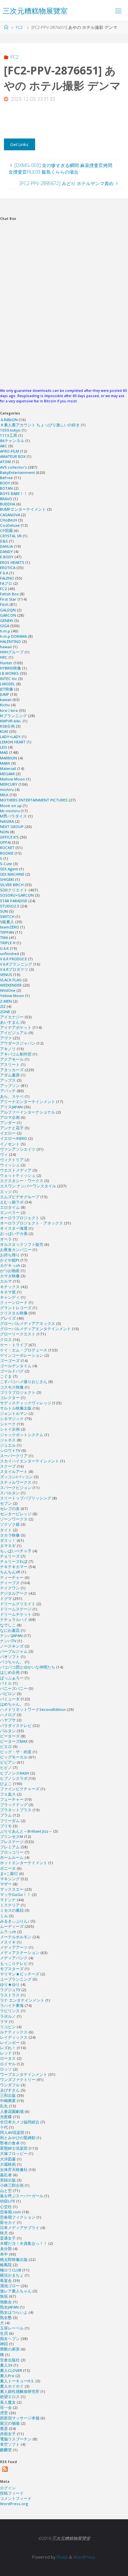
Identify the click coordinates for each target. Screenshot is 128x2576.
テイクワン (10, 1588)
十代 (4, 2127)
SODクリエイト (14, 890)
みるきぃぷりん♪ (15, 1921)
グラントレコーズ (16, 1308)
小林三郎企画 (12, 2185)
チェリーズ (10, 1556)
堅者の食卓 (10, 2143)
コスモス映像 (12, 1387)
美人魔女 (8, 2402)
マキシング (10, 1879)
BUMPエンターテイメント (23, 509)
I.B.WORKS (9, 673)
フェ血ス (8, 1794)
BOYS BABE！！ (14, 493)
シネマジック (12, 1419)
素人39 (6, 2365)
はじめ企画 (10, 1672)
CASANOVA (10, 515)
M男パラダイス (13, 816)
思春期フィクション (18, 2217)
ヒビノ (6, 1767)
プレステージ (12, 1842)
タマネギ (8, 1546)
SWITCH (7, 916)
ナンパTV (8, 1641)
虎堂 (4, 2413)
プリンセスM (11, 1836)
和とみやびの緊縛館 (18, 2138)
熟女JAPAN (9, 2307)
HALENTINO (11, 641)
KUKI (4, 731)
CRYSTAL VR (11, 536)
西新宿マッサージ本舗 (20, 2418)
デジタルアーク (14, 1593)
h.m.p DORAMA (13, 636)
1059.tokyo (10, 430)
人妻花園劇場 (12, 2111)
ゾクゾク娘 (10, 1524)
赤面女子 (8, 2434)
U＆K (4, 948)
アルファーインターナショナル (28, 1112)
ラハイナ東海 (12, 2005)
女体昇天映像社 (14, 2170)
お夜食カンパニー (16, 1250)
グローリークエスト (18, 1334)
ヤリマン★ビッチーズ (20, 1974)
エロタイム (10, 1207)
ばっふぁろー (12, 1678)
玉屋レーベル (12, 2328)
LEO (3, 747)
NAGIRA (7, 821)
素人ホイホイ (12, 2386)
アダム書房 (10, 1075)
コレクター (10, 1398)
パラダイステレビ (16, 1725)
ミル (4, 1916)
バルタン (8, 1731)
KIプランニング (13, 716)
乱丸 (4, 2106)
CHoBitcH (9, 520)
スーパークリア (14, 1456)
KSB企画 (7, 726)
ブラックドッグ (14, 1805)
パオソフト (10, 1657)
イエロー (8, 1133)
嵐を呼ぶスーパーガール (22, 2196)
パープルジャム (14, 1651)
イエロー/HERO (13, 1138)
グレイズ (8, 1318)
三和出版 (8, 2095)
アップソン (10, 1086)
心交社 (6, 2207)
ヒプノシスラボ (14, 1778)
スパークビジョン (16, 1488)
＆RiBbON (9, 420)
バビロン (8, 1694)
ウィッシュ (10, 1165)
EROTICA (8, 568)
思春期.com (11, 2212)
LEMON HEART (13, 742)
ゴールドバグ (12, 1371)
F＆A (4, 573)
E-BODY (7, 557)
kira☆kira (9, 710)
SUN (4, 911)
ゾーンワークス (14, 1519)
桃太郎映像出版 (14, 2259)
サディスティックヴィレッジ (26, 1403)
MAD (4, 752)
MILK (4, 795)
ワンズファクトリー (18, 2080)
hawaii (6, 647)
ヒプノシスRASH (15, 1773)
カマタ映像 (10, 1276)
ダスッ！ (8, 1540)
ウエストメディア (16, 1170)
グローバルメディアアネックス (28, 1323)
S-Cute (6, 864)
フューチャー (12, 1799)
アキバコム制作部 (16, 1054)
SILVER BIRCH (12, 885)
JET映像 (7, 689)
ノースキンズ (12, 1646)
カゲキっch (10, 1265)
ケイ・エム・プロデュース (24, 1350)
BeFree (6, 478)
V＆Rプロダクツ (14, 969)
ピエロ (6, 1746)
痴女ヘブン (10, 2339)
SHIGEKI (7, 879)
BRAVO (6, 499)
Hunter (6, 663)
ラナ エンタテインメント (22, 2000)
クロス (6, 1340)
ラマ (4, 2022)
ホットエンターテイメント (24, 1863)
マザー (6, 1884)
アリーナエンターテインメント (28, 1102)
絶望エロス (10, 2397)
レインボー (10, 2043)
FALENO (7, 578)
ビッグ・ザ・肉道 (16, 1752)
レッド (6, 2053)
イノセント (10, 1144)
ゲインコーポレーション (22, 1355)
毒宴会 (6, 2280)
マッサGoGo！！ (15, 1895)
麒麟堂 (6, 2450)
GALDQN (8, 610)
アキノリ (8, 1049)
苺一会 (6, 2407)
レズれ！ (8, 2048)
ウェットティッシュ (18, 1175)
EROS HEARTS (12, 562)
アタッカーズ (12, 1070)
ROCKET (7, 848)
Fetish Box (9, 594)
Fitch (4, 604)
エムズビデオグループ (20, 1197)
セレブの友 (10, 1509)
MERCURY (9, 784)
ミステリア (10, 1905)
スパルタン (10, 1493)
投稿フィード (12, 2493)
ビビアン (8, 1762)
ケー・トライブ (14, 1345)
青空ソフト (10, 2444)
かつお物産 (10, 1271)
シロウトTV (10, 1450)
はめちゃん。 (12, 1704)
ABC (4, 446)
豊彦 (4, 2428)
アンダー (8, 1123)
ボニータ (8, 1868)
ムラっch (8, 1932)
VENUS (6, 975)
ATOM (5, 462)
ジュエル (8, 1445)
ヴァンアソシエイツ (18, 1149)
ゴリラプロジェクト (18, 1392)
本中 (4, 2254)
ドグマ (6, 1598)
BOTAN (6, 488)
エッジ (6, 1192)
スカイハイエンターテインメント (30, 1461)
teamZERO (10, 927)
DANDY (6, 552)
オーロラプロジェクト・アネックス (32, 1223)
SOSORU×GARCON (17, 895)
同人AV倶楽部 (12, 2132)
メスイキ (8, 1942)
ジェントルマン (14, 1413)
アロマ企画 (10, 1117)
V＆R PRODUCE (13, 959)
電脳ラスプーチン (16, 2439)
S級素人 (7, 922)
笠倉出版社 (10, 2360)
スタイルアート (14, 1471)
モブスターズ (12, 1969)
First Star (8, 599)
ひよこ (6, 1784)
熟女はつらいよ (14, 2312)
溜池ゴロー (10, 2286)
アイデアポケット (16, 1027)
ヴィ (4, 1154)
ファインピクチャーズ (20, 1789)
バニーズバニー (14, 1688)
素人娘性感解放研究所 (20, 2391)
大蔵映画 (8, 2164)
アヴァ (6, 1038)
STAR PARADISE (14, 901)
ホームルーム (12, 1857)
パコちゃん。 (12, 1662)
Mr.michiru (10, 811)
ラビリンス (10, 2011)
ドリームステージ (16, 1609)
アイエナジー (12, 1017)
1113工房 (9, 435)
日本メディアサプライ (20, 2228)
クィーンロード (14, 1302)
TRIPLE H (8, 943)
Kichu (5, 705)
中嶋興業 (8, 2101)
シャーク (8, 1424)
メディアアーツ (14, 1947)
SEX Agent (9, 869)
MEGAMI (7, 774)
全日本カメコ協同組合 (20, 2122)
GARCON (8, 615)
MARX (5, 763)
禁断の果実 (10, 2349)
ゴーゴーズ (10, 1361)
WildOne (8, 990)
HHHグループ (12, 652)
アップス (8, 1080)
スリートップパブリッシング (26, 1498)
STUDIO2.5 (10, 906)
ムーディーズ (12, 1926)
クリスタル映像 (14, 1313)
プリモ (6, 1826)
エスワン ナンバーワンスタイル (28, 1186)
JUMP (5, 694)
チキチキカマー (14, 1567)
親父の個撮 (10, 2423)
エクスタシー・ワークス (22, 1181)
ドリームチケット (16, 1614)
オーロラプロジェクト (20, 1218)
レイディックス (14, 2037)
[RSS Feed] (5, 2469)
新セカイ (8, 2222)
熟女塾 (6, 2318)
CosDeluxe (10, 525)
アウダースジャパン (18, 1043)
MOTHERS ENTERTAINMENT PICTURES (34, 800)
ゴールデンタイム (16, 1366)
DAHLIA (6, 546)
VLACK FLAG (11, 980)
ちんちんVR (10, 1572)
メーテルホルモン (16, 1937)
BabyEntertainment (17, 472)
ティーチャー (12, 1577)
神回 (4, 2344)
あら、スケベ (12, 1096)
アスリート (10, 1064)
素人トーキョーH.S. (17, 2381)
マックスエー (12, 1889)
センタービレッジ (16, 1514)
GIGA (5, 626)
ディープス (10, 1583)
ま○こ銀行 (9, 1873)
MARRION (9, 758)
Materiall (8, 768)
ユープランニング (16, 1979)
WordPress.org (14, 2504)
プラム (6, 1815)
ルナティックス (14, 2032)
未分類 (6, 2249)
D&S (4, 541)
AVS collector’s (13, 467)
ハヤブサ (8, 1720)
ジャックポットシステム (22, 1435)
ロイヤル (8, 2064)
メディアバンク (14, 1958)
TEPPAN (7, 932)
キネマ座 (8, 1292)
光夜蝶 (6, 2117)
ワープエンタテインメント (24, 2074)
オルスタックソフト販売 (22, 1244)
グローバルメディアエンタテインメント (35, 1329)
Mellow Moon (12, 779)
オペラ (6, 1239)
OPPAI (5, 842)
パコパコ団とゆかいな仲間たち (28, 1667)
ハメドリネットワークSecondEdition (33, 1709)
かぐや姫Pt (10, 1260)
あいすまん (10, 1022)
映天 (4, 2233)
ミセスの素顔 (12, 1910)
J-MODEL (8, 684)
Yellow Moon (12, 996)
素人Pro (7, 2376)
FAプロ (6, 583)
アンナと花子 (12, 1128)
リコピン (8, 2027)
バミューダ (10, 1699)
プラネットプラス (16, 1810)
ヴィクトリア (12, 1160)
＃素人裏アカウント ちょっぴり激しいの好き (40, 425)
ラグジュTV (10, 1990)
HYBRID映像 (11, 668)
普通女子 (8, 2238)
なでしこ (8, 1625)
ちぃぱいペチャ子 (16, 1551)
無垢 (4, 2296)
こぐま (6, 1376)
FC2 (19, 27)
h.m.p (5, 631)
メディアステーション (20, 1953)
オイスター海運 (14, 1228)
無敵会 (6, 2302)
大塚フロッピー (14, 2153)
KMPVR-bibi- (11, 721)
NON (4, 832)
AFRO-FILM (10, 451)
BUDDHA (8, 504)
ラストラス (10, 1995)
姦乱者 (6, 2175)
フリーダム (10, 1821)
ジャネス (8, 1440)
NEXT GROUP (12, 827)
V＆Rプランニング (16, 964)
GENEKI (7, 620)
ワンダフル (10, 2085)
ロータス (8, 2058)
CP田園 (6, 531)
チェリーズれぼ (14, 1561)
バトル (6, 1683)
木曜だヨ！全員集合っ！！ (24, 2243)
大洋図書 (8, 2159)
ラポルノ (8, 2016)
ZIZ (3, 1006)
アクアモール (12, 1059)
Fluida (62, 2557)
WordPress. (85, 2557)
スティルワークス (16, 1482)
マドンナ (8, 1900)
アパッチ (8, 1091)
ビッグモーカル (14, 1757)
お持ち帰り (10, 1255)
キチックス (10, 1287)
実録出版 (8, 2180)
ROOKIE (7, 853)
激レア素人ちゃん (16, 2291)
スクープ (8, 1466)
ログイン (8, 2488)
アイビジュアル (14, 1033)
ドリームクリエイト (18, 1604)
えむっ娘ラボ (12, 1202)
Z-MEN (6, 1001)
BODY (5, 483)
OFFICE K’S (9, 837)
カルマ (6, 1281)
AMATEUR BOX (13, 456)
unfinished (10, 954)
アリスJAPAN (11, 1107)
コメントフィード (16, 2498)
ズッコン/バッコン (16, 1477)
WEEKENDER (11, 985)
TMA (4, 937)
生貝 (4, 2333)
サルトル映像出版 (16, 1408)
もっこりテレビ (14, 1963)
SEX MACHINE (12, 874)
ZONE (5, 1012)
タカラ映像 (10, 1535)
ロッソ (6, 2069)
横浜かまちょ (12, 2275)
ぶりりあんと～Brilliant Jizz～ (26, 1831)
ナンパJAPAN (11, 1636)
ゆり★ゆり (10, 1984)
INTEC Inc (9, 679)
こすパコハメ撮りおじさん (24, 1382)
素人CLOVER (11, 2370)
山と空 (6, 2191)
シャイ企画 (10, 1429)
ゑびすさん (10, 2090)
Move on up (11, 806)
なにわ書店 (10, 1630)
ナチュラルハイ (14, 1619)
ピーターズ (10, 1736)
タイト (6, 1530)
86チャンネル (12, 441)
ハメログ (8, 1715)
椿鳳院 (6, 2265)
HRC (4, 657)
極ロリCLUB (11, 2270)
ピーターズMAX (14, 1741)
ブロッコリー (12, 1852)
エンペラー (10, 1213)
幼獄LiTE (8, 2201)
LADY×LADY (10, 737)
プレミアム (10, 1847)
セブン (6, 1503)
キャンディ (10, 1297)
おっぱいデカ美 (14, 1234)
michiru (7, 789)
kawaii (6, 700)
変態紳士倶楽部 (14, 2148)
